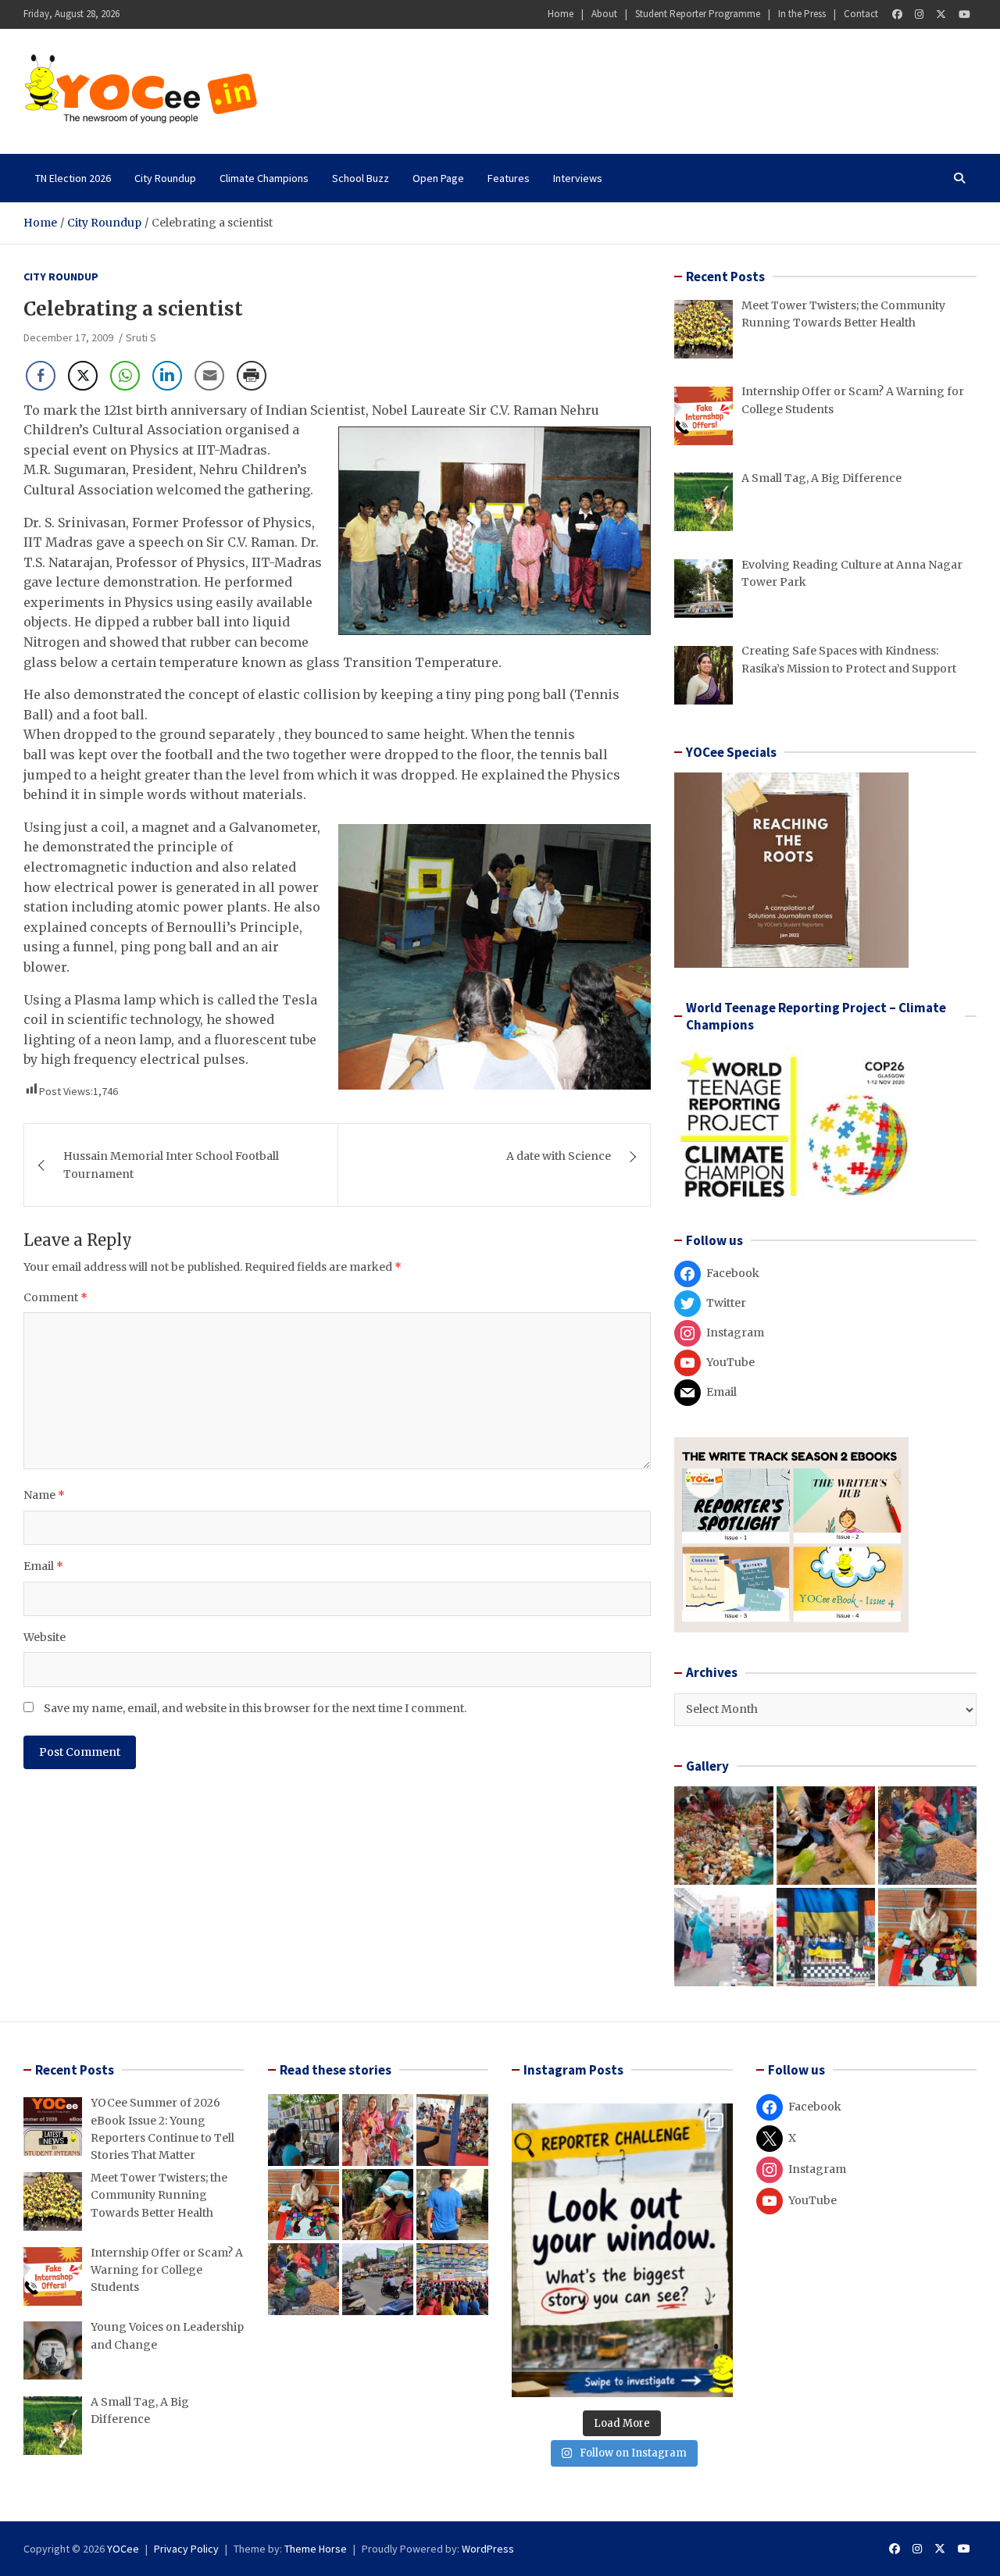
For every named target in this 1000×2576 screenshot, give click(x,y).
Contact (861, 14)
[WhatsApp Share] (125, 376)
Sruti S (141, 337)
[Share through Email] (209, 376)
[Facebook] (897, 14)
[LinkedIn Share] (167, 376)
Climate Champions (264, 178)
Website (45, 1637)
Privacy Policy (186, 2549)
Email (43, 1566)
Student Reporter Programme (698, 14)
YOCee (123, 2549)
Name (44, 1495)
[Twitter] (941, 14)
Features (509, 178)
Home (561, 14)
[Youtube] (964, 14)
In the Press (802, 14)
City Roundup (165, 178)
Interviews (578, 178)
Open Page (438, 178)
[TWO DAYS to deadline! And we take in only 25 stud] (622, 2250)
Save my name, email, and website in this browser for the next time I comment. (255, 1708)
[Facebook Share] (41, 376)
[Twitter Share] (83, 376)
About (604, 14)
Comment (55, 1297)
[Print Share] (252, 376)
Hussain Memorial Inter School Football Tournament (171, 1165)
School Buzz (361, 178)
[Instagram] (919, 14)
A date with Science (559, 1156)
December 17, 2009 (68, 337)
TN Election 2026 (73, 178)
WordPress (488, 2549)
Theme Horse (316, 2549)
